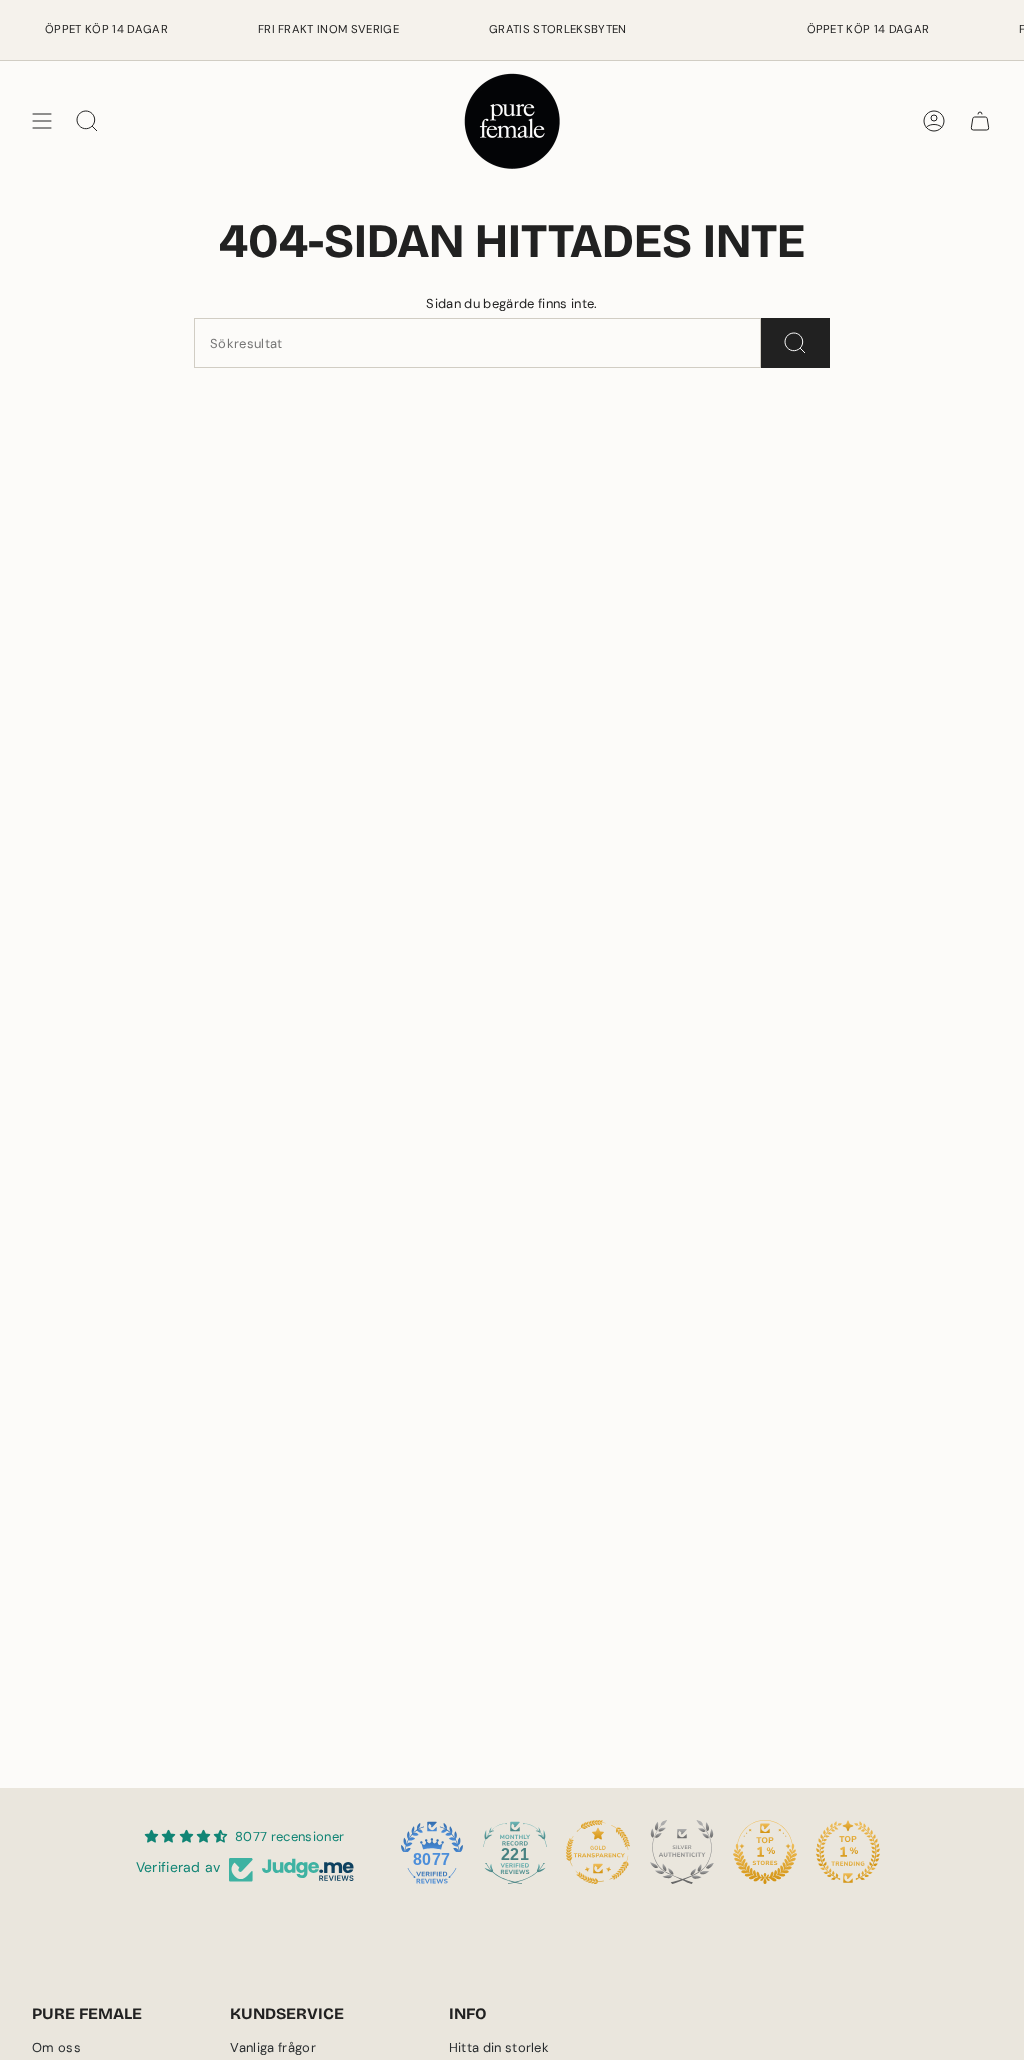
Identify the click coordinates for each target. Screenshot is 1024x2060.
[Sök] (795, 343)
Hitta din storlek (499, 2047)
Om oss (56, 2047)
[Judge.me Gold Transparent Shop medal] (598, 1852)
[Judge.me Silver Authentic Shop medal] (682, 1852)
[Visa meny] (42, 121)
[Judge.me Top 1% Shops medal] (765, 1852)
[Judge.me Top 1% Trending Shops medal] (848, 1852)
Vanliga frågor (273, 2047)
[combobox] (477, 343)
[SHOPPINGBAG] (980, 121)
